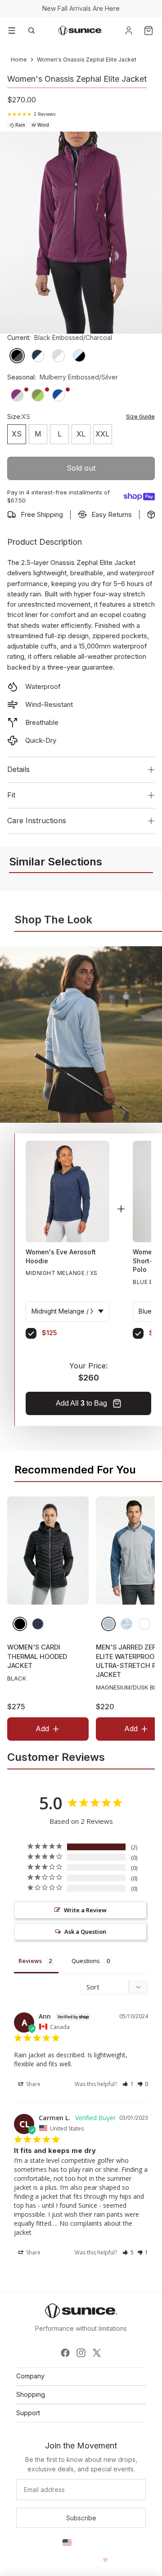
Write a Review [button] (85, 1910)
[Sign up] (81, 2518)
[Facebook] (65, 2353)
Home (19, 60)
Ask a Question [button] (85, 1932)
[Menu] (12, 31)
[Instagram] (81, 2353)
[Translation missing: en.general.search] (31, 31)
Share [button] (33, 2084)
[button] (128, 2084)
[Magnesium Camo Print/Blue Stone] (126, 1623)
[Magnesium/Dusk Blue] (108, 1623)
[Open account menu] (129, 31)
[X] (97, 2353)
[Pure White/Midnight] (144, 1623)
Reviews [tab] (30, 1961)
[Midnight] (38, 1623)
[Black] (20, 1623)
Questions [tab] (86, 1961)
